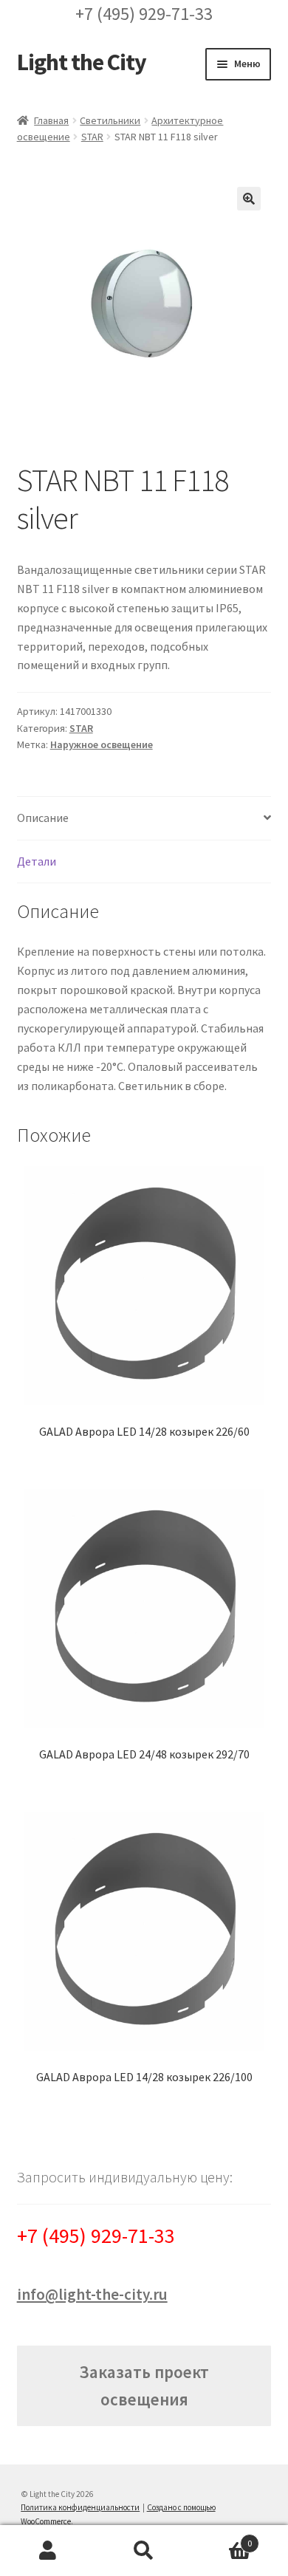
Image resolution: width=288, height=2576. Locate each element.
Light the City (82, 62)
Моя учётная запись (48, 2551)
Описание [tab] (43, 818)
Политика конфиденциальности (80, 2507)
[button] (249, 199)
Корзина (222, 2538)
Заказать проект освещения (144, 2385)
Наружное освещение (102, 744)
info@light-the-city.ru (92, 2294)
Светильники (110, 120)
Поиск (144, 2551)
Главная (51, 120)
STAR (92, 137)
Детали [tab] (37, 861)
